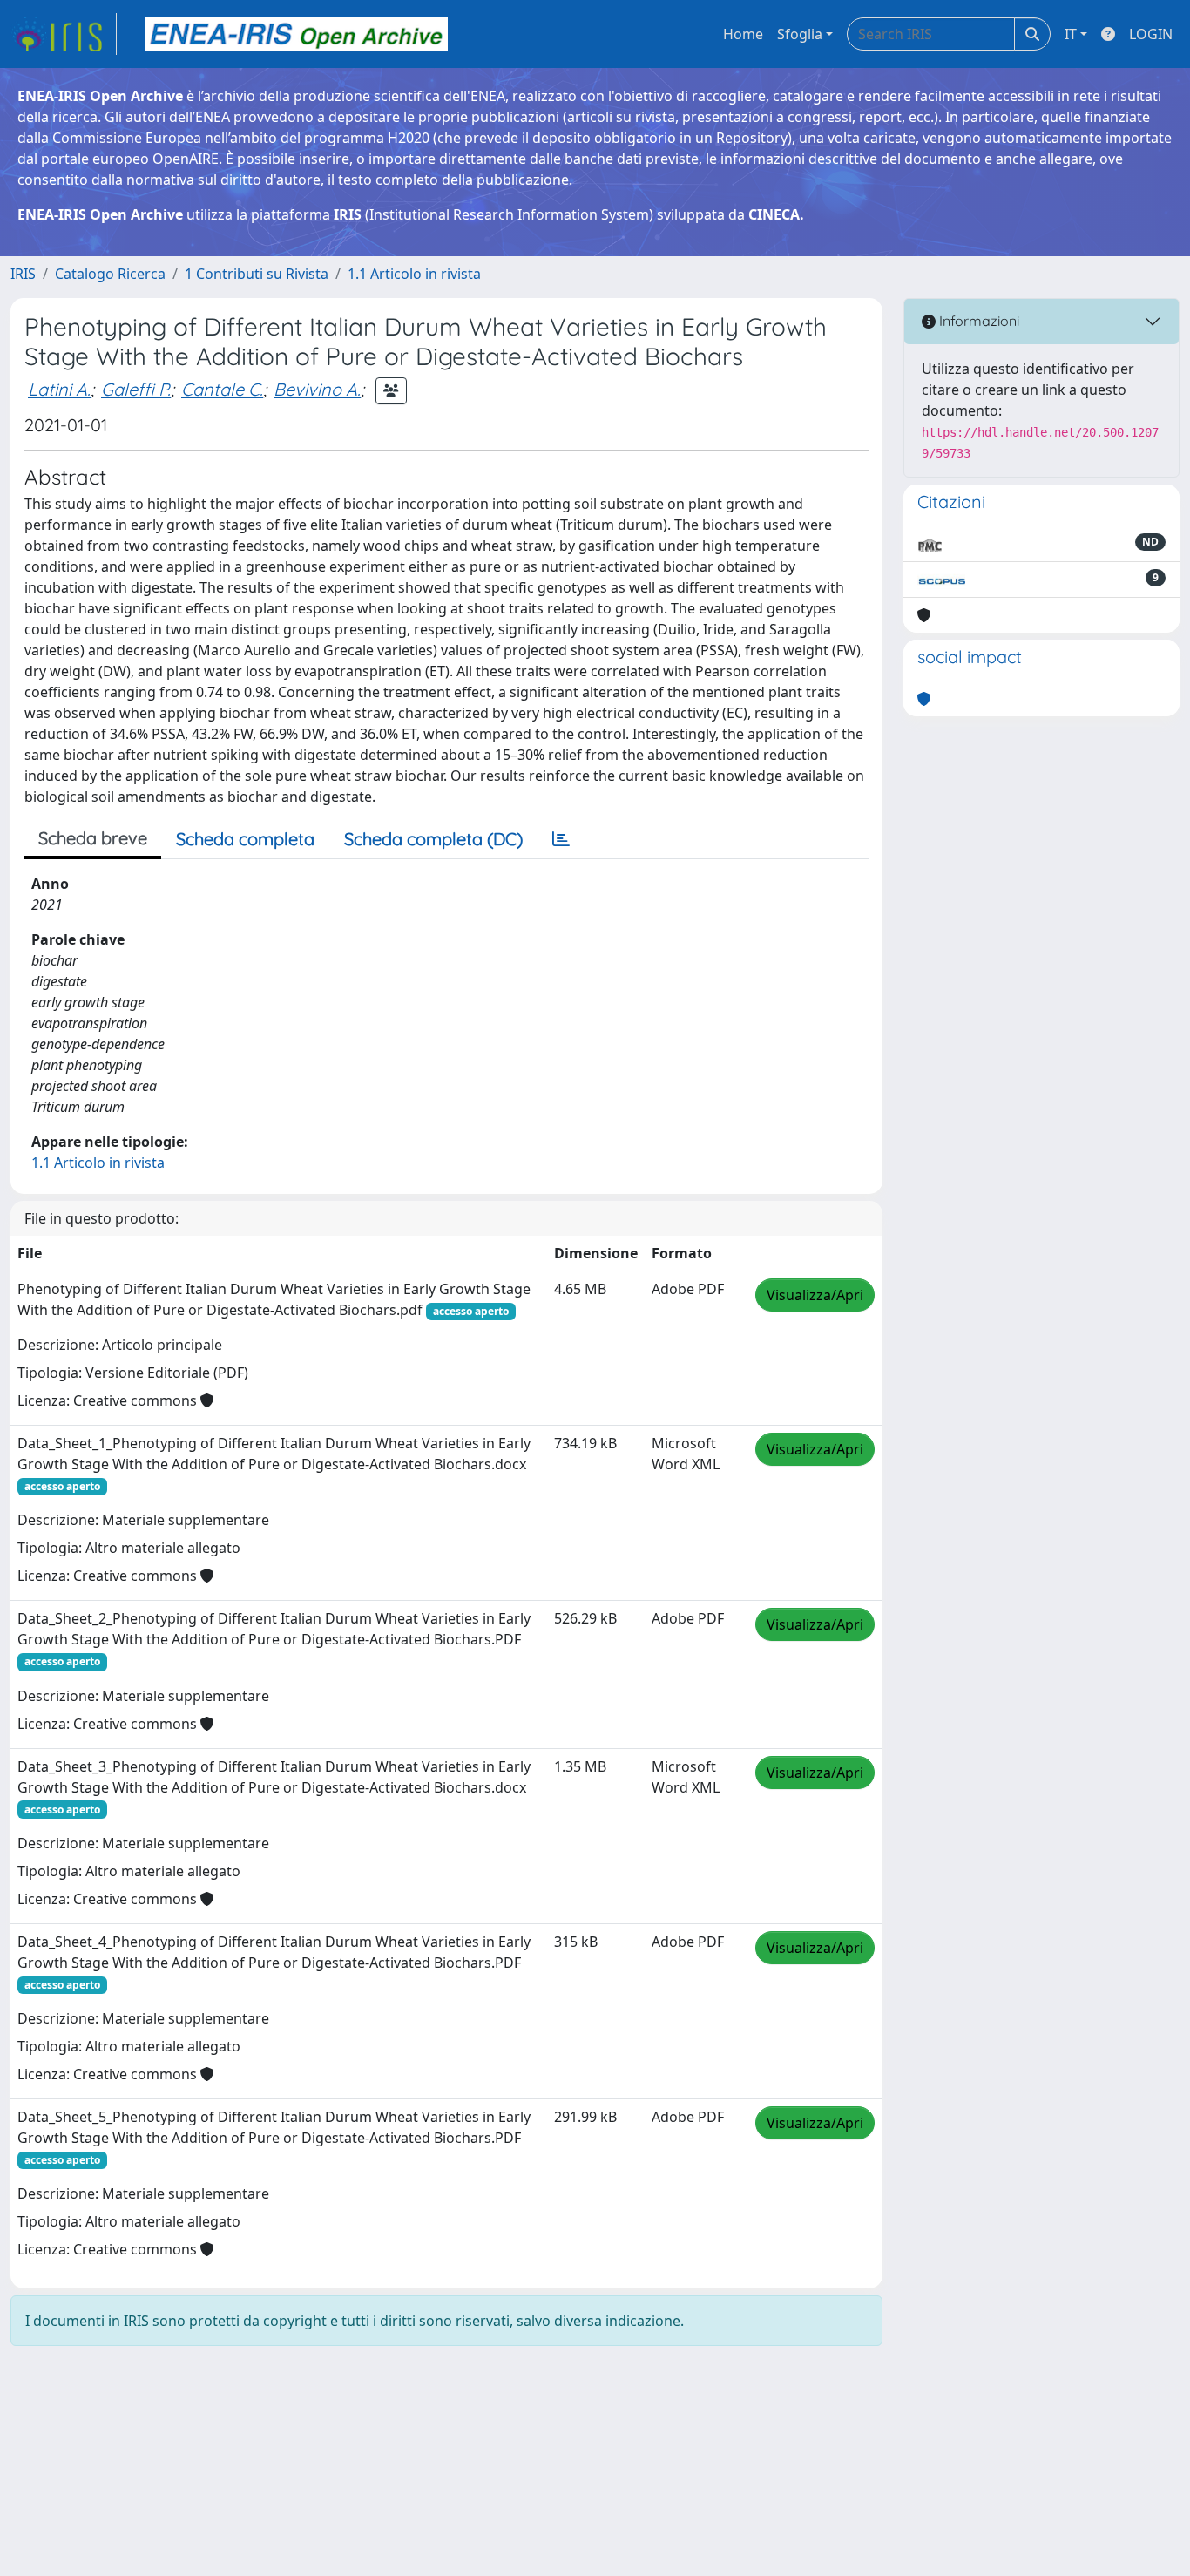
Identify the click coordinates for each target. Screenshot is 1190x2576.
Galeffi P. (136, 389)
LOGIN (1151, 34)
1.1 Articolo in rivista (414, 274)
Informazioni (977, 321)
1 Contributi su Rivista (257, 274)
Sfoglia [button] (800, 34)
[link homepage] (64, 34)
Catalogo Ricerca (110, 274)
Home (743, 34)
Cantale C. (222, 389)
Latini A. (59, 389)
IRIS (23, 274)
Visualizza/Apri (815, 1295)
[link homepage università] (296, 34)
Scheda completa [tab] (245, 839)
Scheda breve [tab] (93, 838)
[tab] (561, 839)
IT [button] (1071, 34)
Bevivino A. (317, 389)
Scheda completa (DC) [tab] (433, 839)
